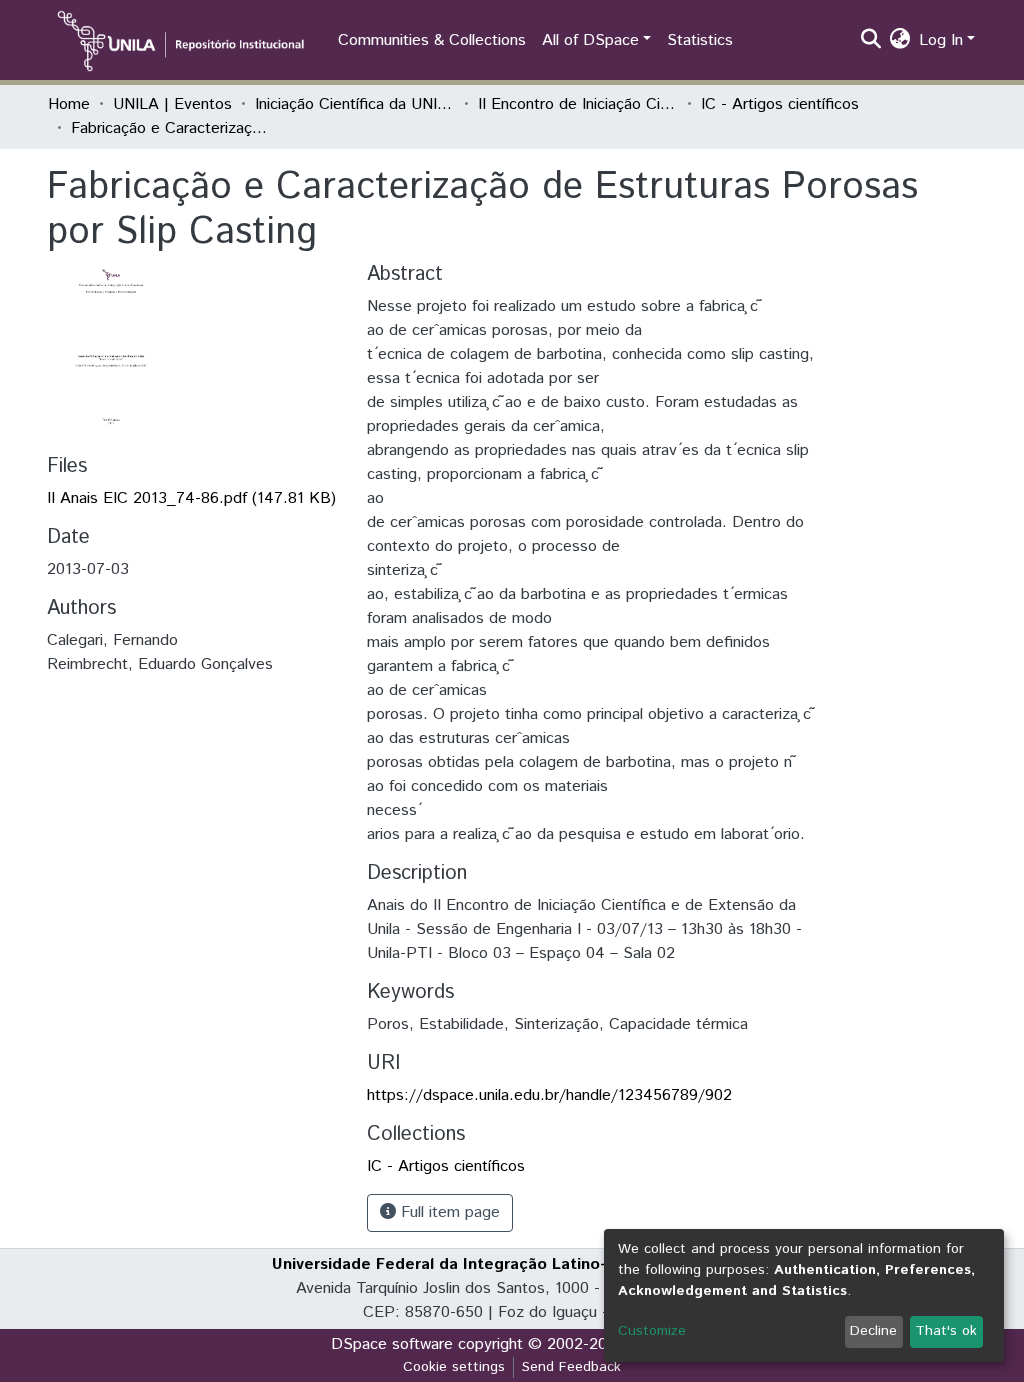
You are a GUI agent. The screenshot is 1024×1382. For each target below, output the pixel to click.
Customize (652, 1331)
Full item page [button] (448, 1212)
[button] (900, 41)
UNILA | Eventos (172, 104)
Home (69, 104)
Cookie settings (454, 1367)
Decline (873, 1331)
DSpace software (392, 1344)
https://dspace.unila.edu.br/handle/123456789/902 (549, 1095)
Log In (941, 40)
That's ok (946, 1331)
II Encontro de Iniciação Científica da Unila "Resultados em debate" (578, 104)
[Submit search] (871, 41)
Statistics (700, 40)
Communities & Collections (432, 40)
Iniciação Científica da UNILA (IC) (355, 104)
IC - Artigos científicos (780, 104)
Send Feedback (571, 1367)
